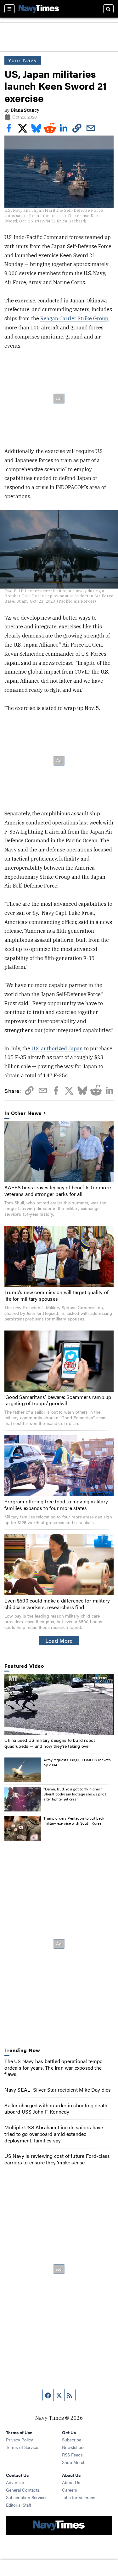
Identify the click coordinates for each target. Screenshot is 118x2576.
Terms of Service (22, 2447)
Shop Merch (74, 2462)
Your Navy (22, 60)
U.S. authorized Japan (57, 1048)
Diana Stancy (25, 110)
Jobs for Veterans (79, 2497)
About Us (71, 2482)
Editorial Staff (19, 2505)
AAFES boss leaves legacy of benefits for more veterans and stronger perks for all (58, 1191)
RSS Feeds (72, 2455)
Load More (59, 1640)
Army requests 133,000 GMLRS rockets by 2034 (77, 1762)
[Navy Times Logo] (39, 9)
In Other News (23, 1113)
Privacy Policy (20, 2440)
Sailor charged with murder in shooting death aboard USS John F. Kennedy (56, 2109)
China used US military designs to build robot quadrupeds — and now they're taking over (50, 1743)
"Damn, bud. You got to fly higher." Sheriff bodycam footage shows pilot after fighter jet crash (75, 1794)
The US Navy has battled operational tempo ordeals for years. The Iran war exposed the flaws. (53, 2068)
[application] (59, 1704)
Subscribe (72, 2440)
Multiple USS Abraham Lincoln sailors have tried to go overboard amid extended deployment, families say (54, 2134)
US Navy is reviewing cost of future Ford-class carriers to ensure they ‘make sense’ (57, 2159)
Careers (70, 2490)
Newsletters (73, 2447)
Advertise (15, 2482)
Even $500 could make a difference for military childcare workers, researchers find (57, 1604)
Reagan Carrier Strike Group (74, 318)
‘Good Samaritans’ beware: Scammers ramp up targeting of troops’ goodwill (58, 1400)
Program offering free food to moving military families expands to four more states (56, 1505)
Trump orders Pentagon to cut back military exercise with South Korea (74, 1821)
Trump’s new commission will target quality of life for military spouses (56, 1295)
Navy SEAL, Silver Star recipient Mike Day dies (58, 2090)
